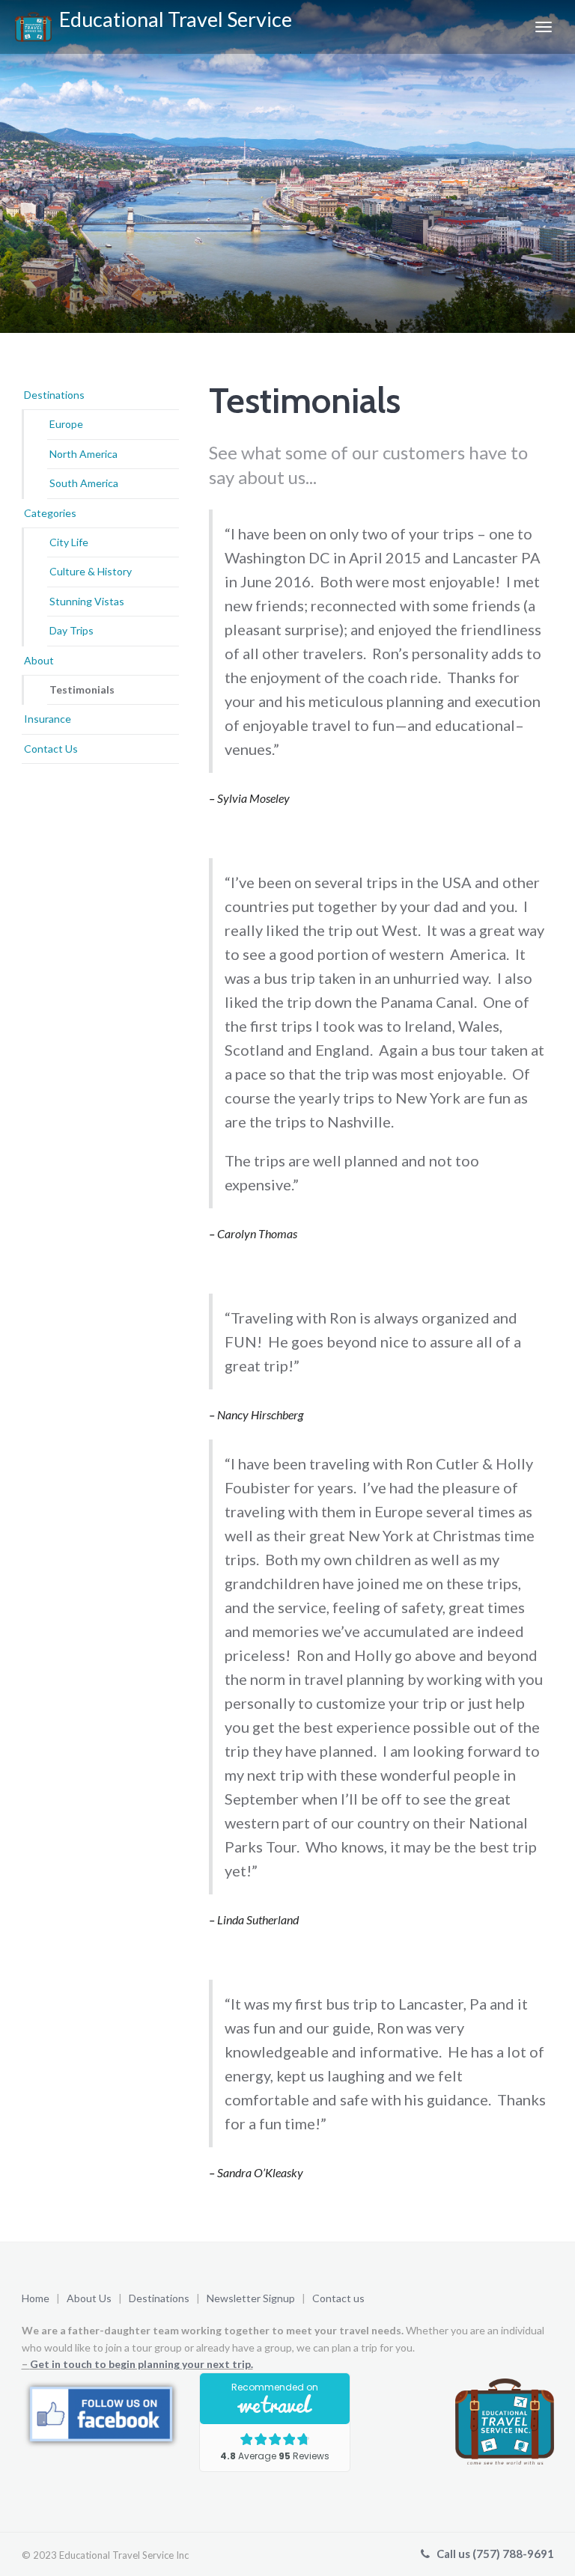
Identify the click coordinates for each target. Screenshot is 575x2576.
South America (84, 483)
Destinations (54, 395)
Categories (50, 513)
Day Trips (72, 630)
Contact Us (51, 749)
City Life (69, 542)
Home (36, 2298)
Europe (66, 424)
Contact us (338, 2298)
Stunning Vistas (87, 601)
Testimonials (82, 689)
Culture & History (91, 571)
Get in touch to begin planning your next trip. (142, 2364)
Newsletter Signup (252, 2298)
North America (83, 454)
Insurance (48, 719)
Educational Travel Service (172, 19)
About (39, 660)
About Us (89, 2298)
